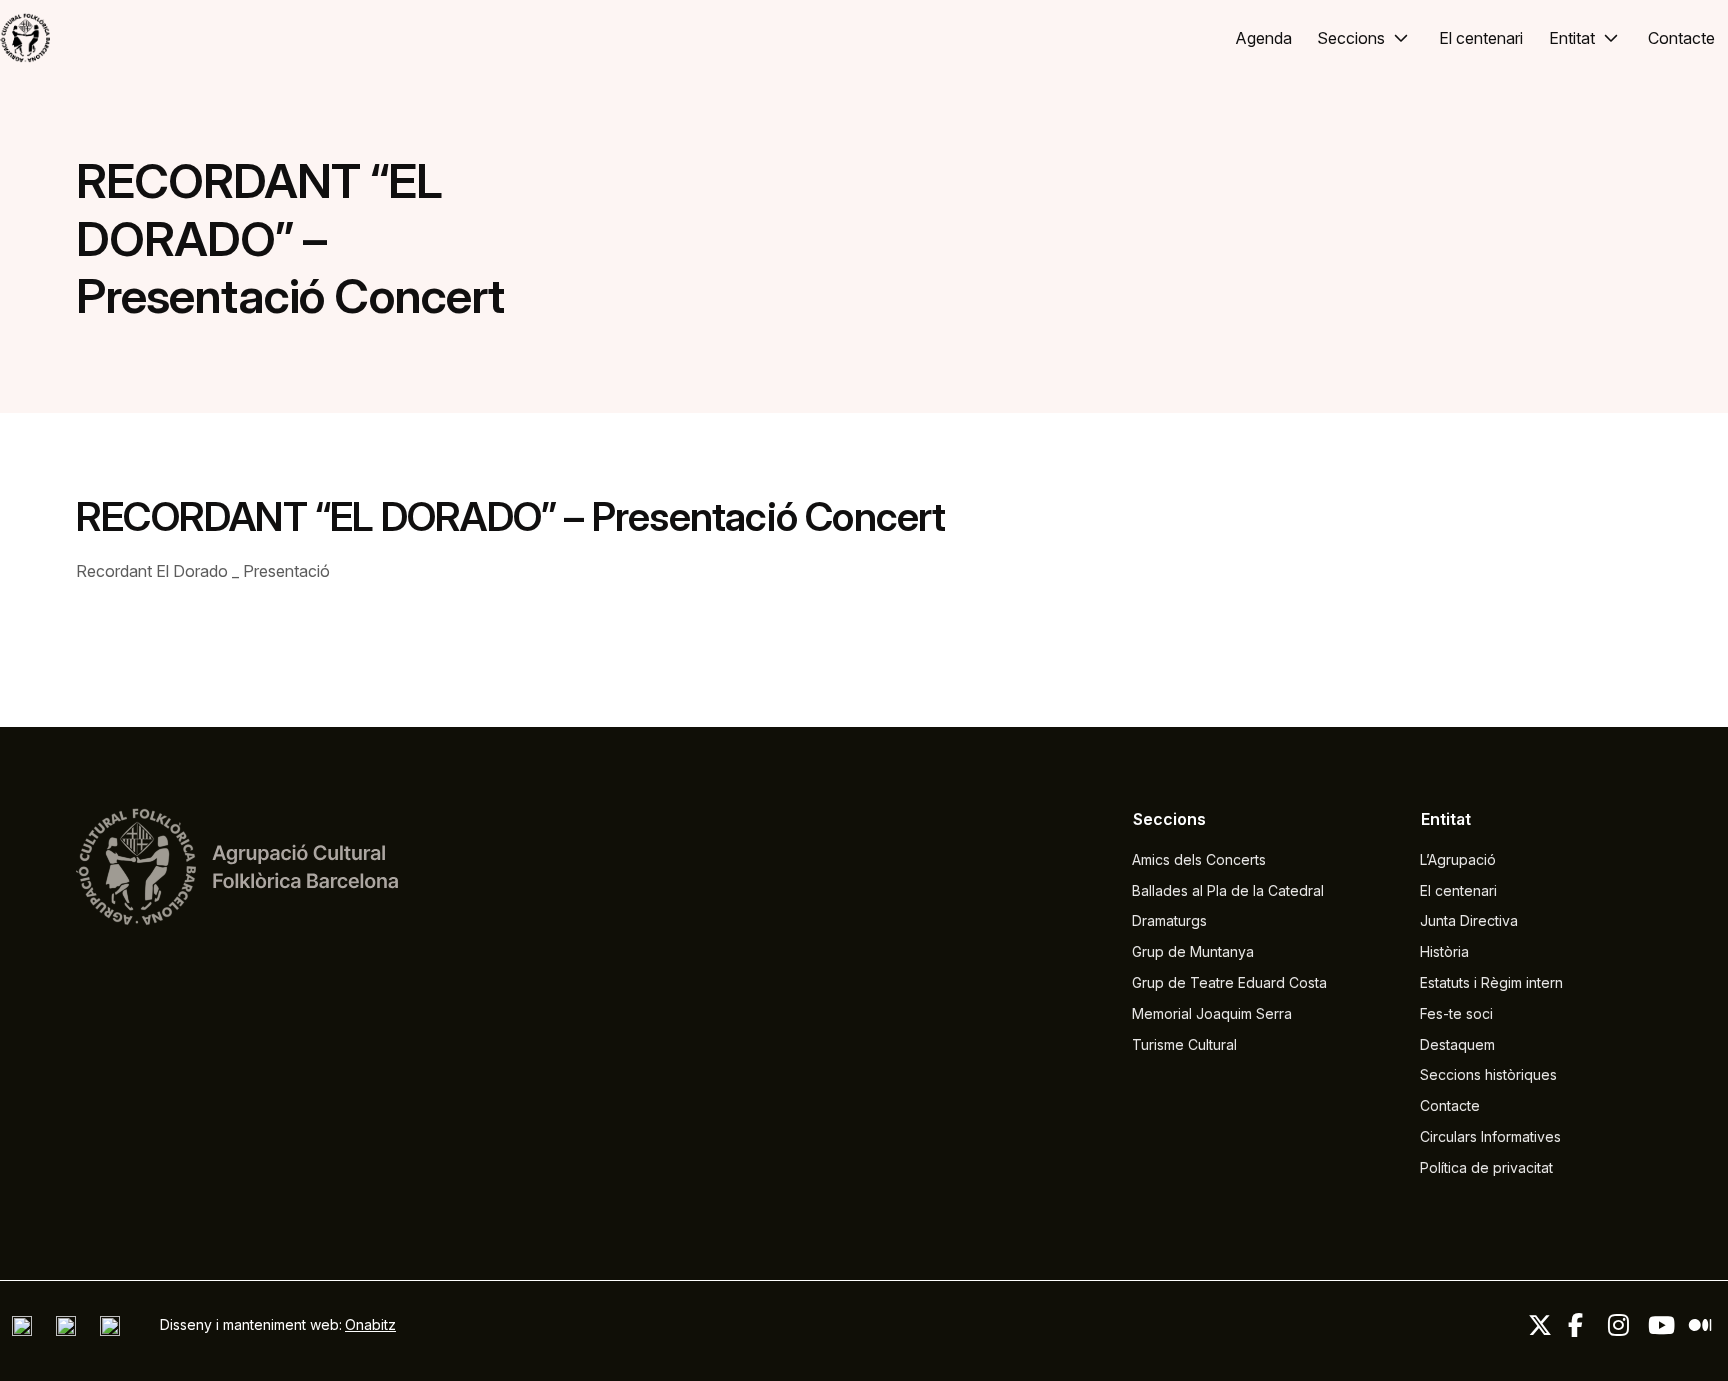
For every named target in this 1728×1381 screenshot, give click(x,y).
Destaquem (1457, 1044)
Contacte (1681, 38)
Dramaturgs (1169, 920)
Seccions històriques (1488, 1074)
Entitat (1572, 38)
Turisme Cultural (1184, 1044)
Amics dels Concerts (1199, 859)
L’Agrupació (1458, 859)
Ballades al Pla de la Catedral (1228, 890)
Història (1444, 951)
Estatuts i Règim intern (1491, 982)
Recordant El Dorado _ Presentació (203, 571)
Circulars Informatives (1490, 1136)
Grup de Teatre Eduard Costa (1229, 982)
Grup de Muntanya (1193, 951)
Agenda (1263, 38)
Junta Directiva (1469, 920)
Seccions (1351, 38)
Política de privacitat (1486, 1167)
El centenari (1481, 38)
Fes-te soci (1456, 1013)
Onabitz (370, 1324)
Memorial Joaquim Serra (1212, 1013)
